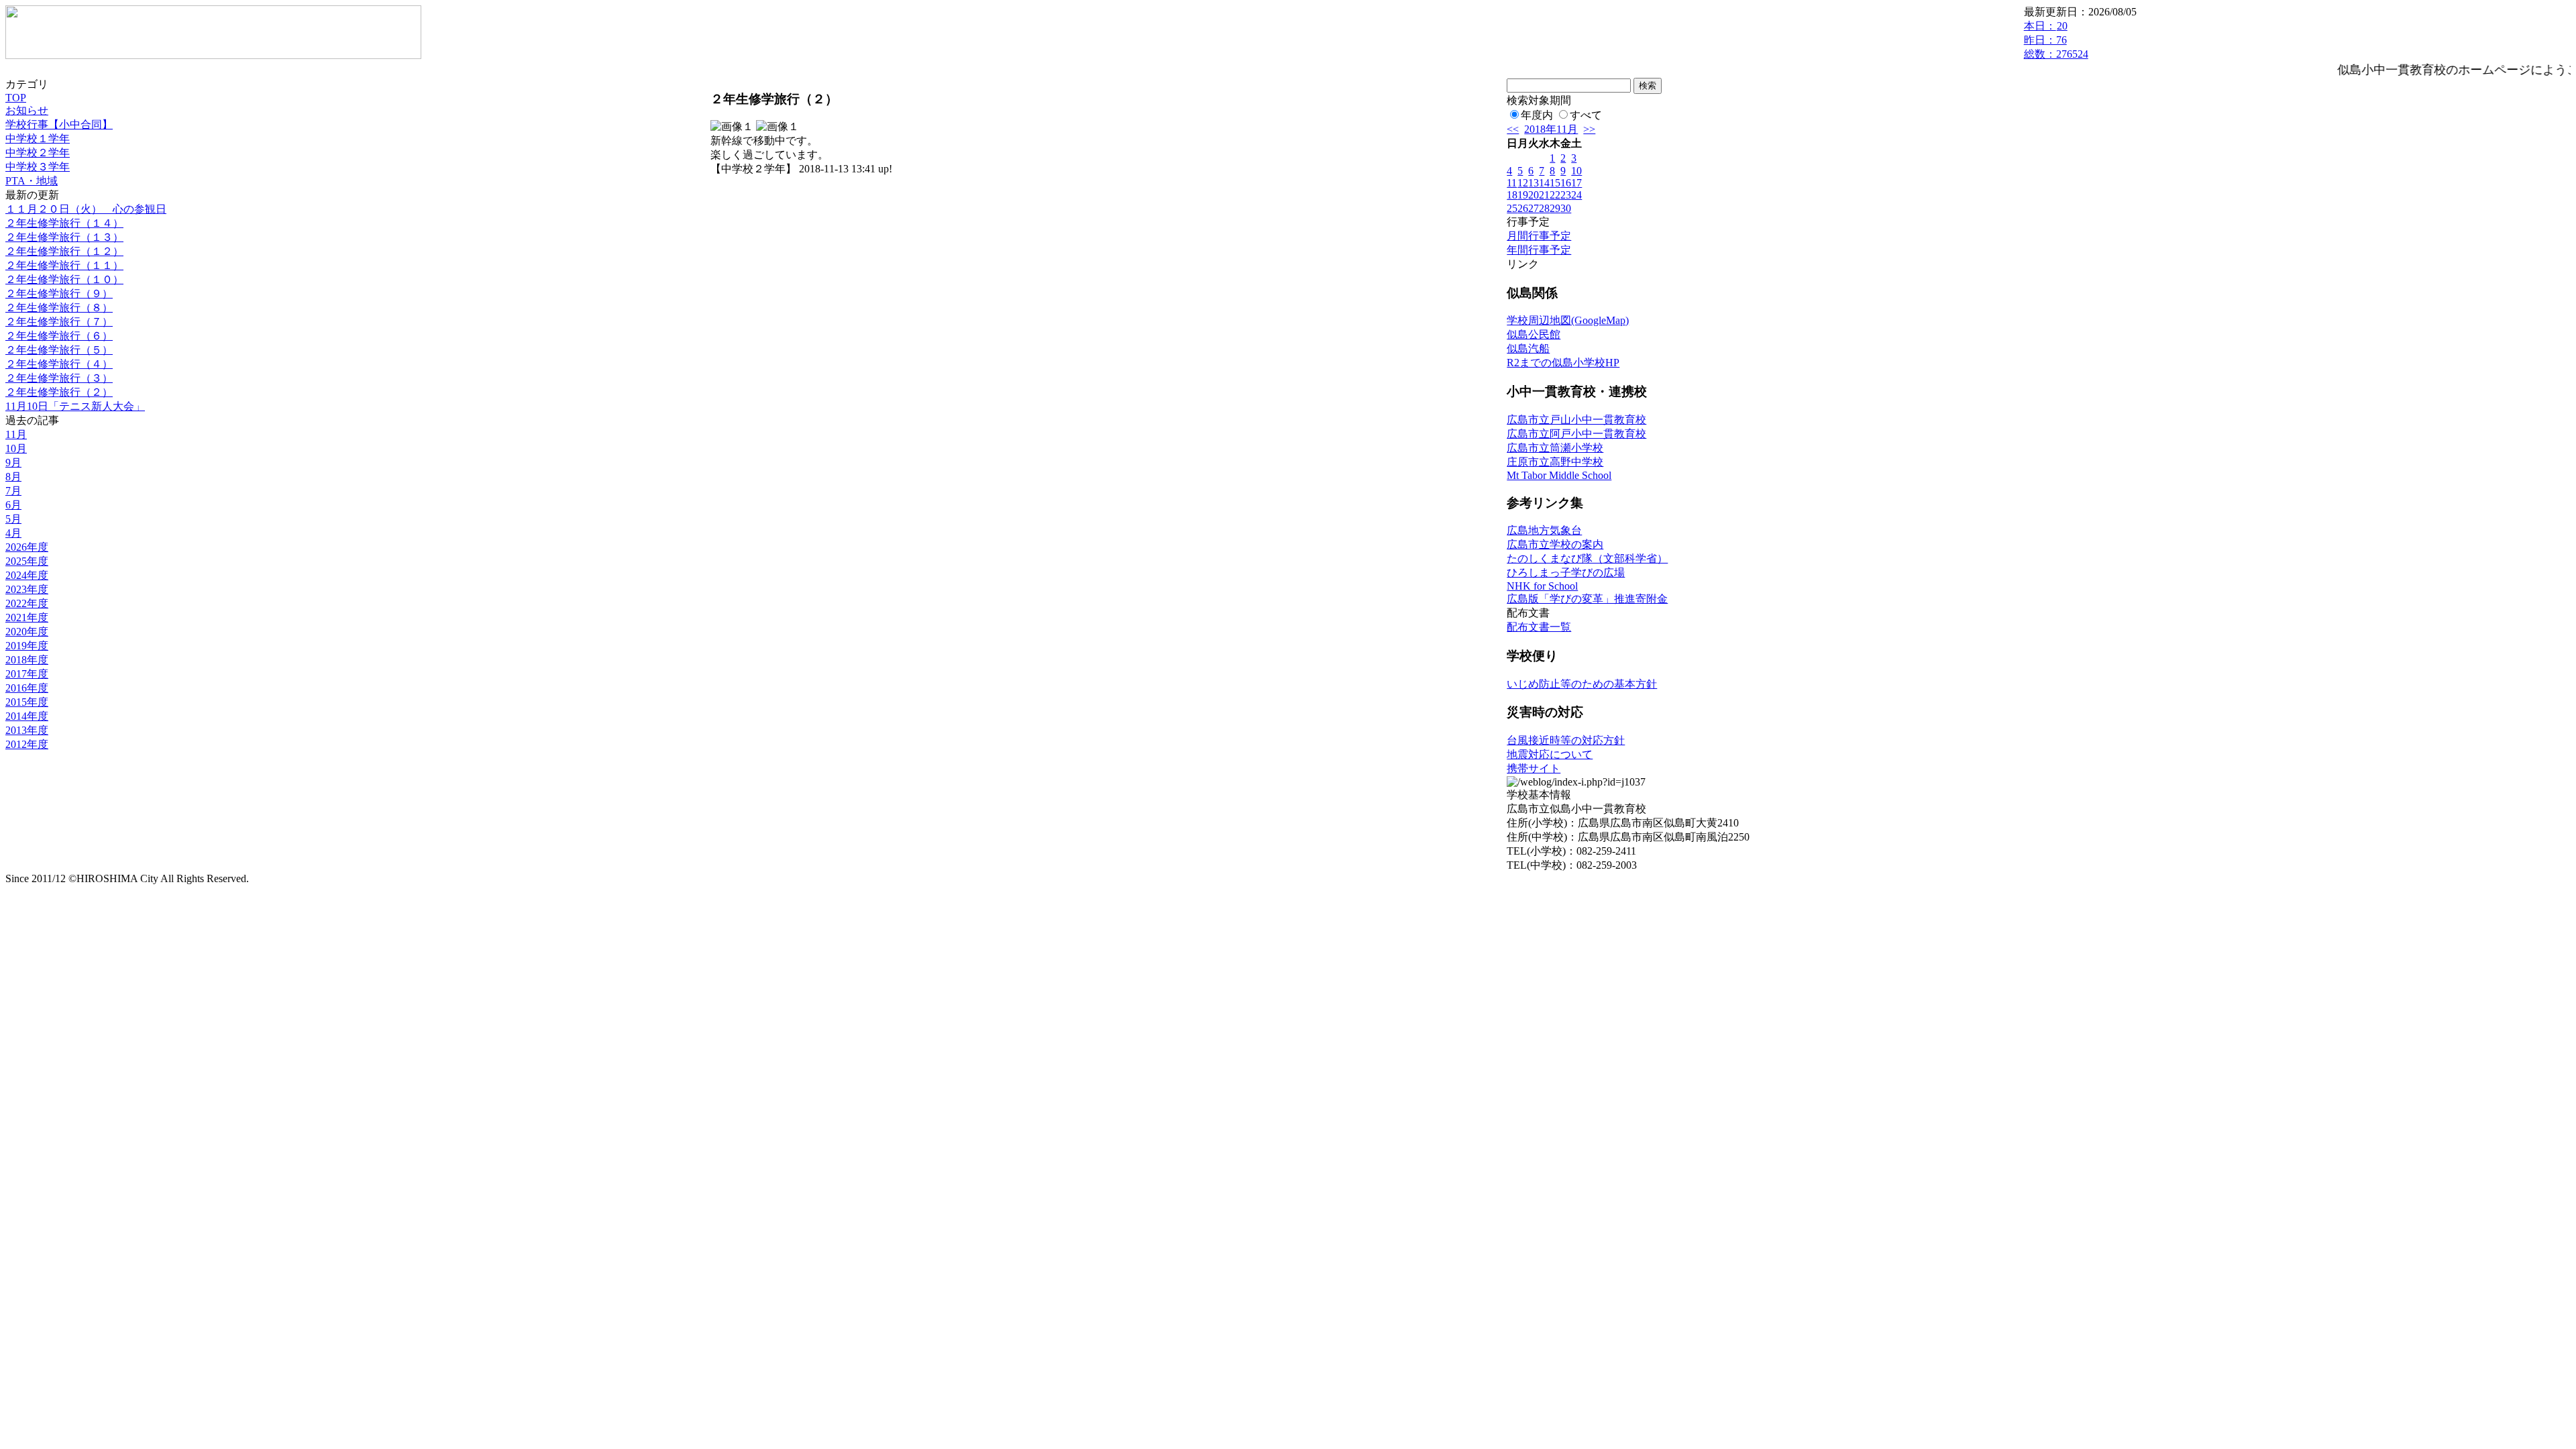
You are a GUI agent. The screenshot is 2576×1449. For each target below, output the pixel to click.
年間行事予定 (1539, 250)
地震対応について (1550, 754)
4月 (13, 533)
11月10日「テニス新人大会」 (75, 406)
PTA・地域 (32, 181)
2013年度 (27, 730)
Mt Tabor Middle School (1559, 475)
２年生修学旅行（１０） (64, 279)
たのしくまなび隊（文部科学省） (1587, 558)
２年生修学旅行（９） (59, 293)
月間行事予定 (1539, 236)
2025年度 (27, 561)
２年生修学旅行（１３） (64, 237)
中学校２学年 (38, 153)
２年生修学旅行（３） (59, 378)
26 (1523, 208)
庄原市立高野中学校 (1555, 462)
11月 (16, 434)
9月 (13, 463)
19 (1523, 195)
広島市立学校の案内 (1555, 544)
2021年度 (27, 618)
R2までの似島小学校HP (1563, 363)
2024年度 (27, 575)
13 (1534, 183)
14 (1544, 183)
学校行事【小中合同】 (59, 124)
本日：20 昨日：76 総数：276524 (2056, 40)
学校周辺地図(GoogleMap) (1568, 320)
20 (1534, 195)
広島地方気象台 (1544, 530)
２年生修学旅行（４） (59, 364)
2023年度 (27, 589)
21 (1544, 195)
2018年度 (27, 660)
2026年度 (27, 547)
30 (1566, 208)
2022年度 (27, 603)
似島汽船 (1528, 348)
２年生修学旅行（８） (59, 308)
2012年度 (27, 744)
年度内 (1537, 115)
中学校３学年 (38, 167)
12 (1523, 183)
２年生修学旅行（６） (59, 336)
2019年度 (27, 646)
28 (1544, 208)
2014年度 (27, 716)
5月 (13, 519)
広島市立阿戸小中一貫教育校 (1576, 434)
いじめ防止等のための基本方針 (1582, 684)
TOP (16, 98)
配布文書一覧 (1539, 627)
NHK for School (1542, 586)
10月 (16, 448)
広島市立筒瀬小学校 (1555, 448)
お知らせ (27, 110)
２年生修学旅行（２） (59, 392)
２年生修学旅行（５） (59, 350)
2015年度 (27, 702)
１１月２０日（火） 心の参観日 (86, 209)
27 (1534, 208)
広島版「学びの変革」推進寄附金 (1587, 599)
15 (1555, 183)
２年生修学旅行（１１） (64, 265)
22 (1555, 195)
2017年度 (27, 674)
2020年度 (27, 632)
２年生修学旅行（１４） (64, 223)
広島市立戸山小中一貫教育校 (1576, 420)
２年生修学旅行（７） (59, 322)
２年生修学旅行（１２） (64, 251)
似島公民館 (1534, 334)
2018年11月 (1551, 129)
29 (1555, 208)
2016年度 (27, 688)
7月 (13, 491)
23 (1566, 195)
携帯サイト (1534, 768)
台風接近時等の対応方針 (1566, 740)
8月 (13, 477)
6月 (13, 505)
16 (1566, 183)
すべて (1586, 115)
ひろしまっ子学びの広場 (1566, 573)
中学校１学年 (38, 139)
